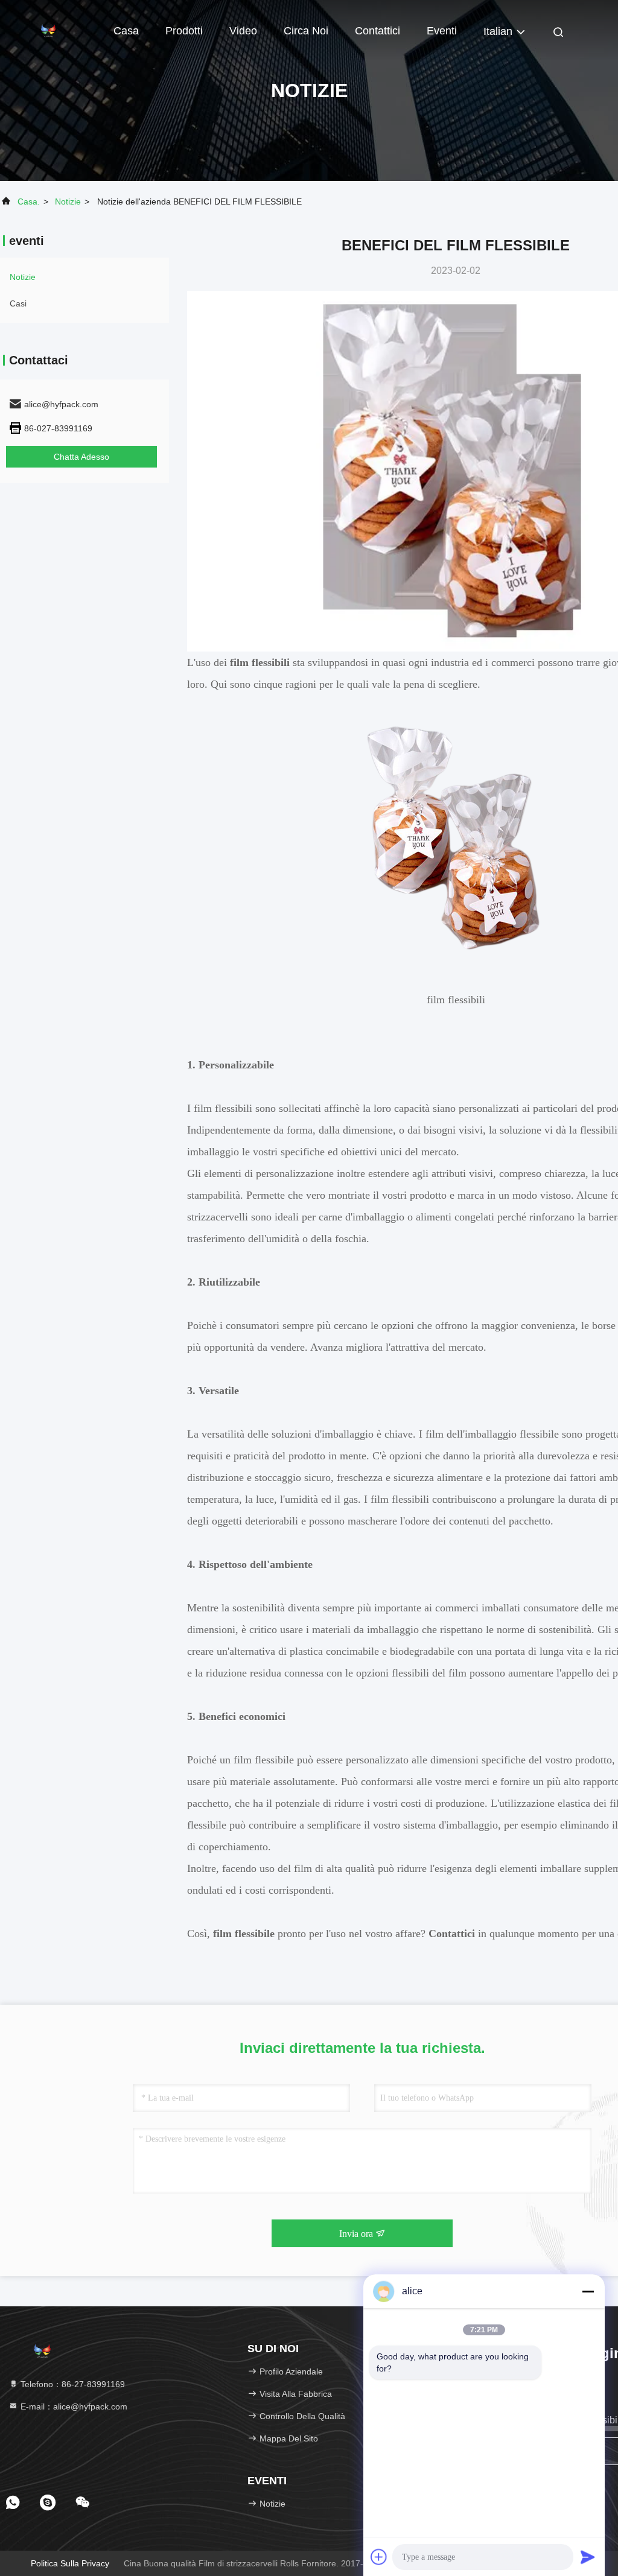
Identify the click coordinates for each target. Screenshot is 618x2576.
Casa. (29, 201)
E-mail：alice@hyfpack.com (73, 2406)
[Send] (588, 2557)
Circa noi (306, 31)
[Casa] (48, 30)
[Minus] (588, 2291)
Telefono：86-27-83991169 (72, 2384)
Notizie (68, 201)
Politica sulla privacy (70, 2563)
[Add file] (379, 2557)
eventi (442, 31)
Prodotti (184, 31)
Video (243, 31)
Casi (18, 303)
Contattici (377, 31)
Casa (126, 31)
